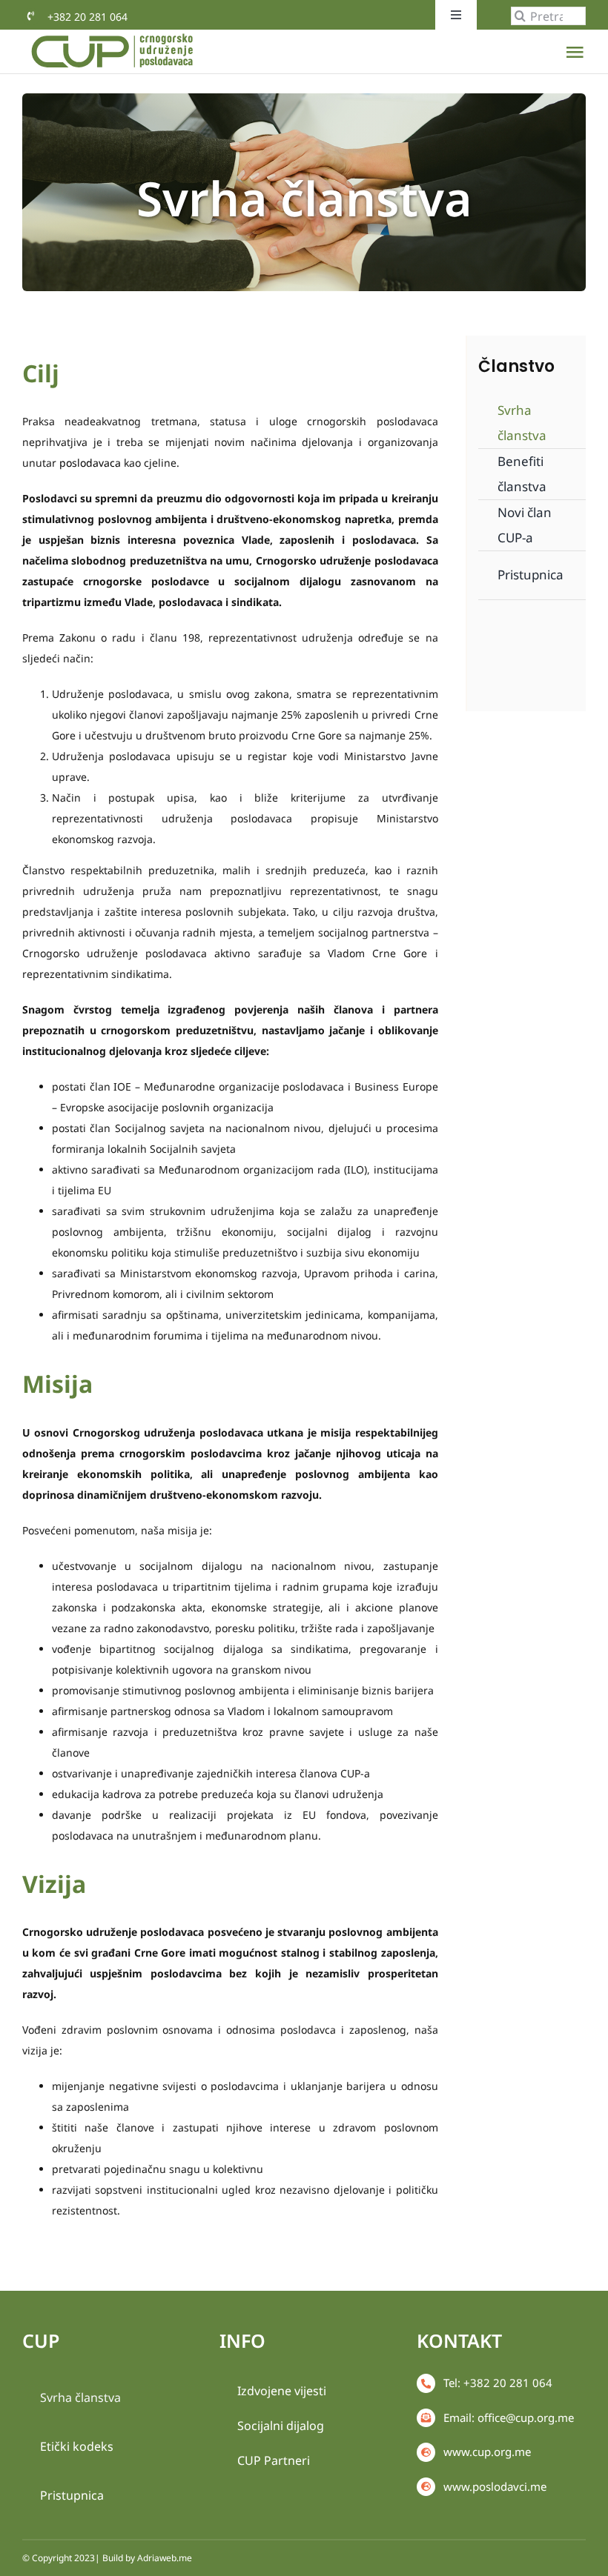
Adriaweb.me (165, 2558)
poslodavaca (90, 463)
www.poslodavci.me (495, 2486)
